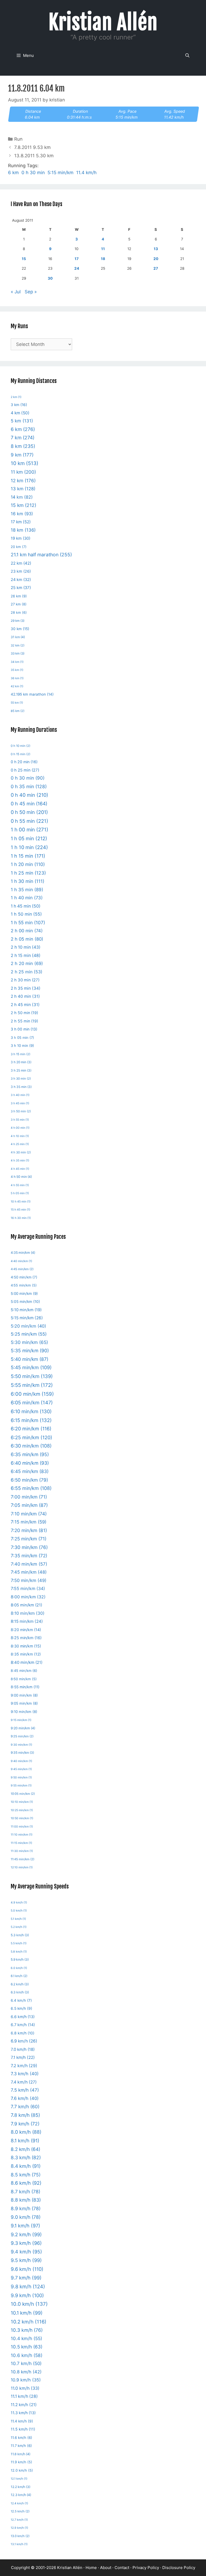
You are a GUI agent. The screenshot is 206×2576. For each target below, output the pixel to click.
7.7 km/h (25, 2107)
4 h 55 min (20, 1185)
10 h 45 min (21, 1202)
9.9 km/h (27, 2295)
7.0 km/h (23, 2049)
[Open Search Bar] (187, 56)
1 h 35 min (27, 890)
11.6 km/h (21, 2438)
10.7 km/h (26, 2363)
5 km (22, 421)
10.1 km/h (27, 2313)
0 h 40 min (30, 795)
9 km (22, 455)
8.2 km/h (25, 2149)
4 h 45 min (20, 1169)
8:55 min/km (25, 1687)
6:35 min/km (30, 1454)
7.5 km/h (25, 2090)
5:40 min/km (30, 1359)
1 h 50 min (26, 914)
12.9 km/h (19, 2528)
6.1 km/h (19, 1976)
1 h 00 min (30, 830)
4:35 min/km (23, 1253)
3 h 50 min (21, 1111)
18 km (23, 530)
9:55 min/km (21, 1786)
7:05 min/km (29, 1505)
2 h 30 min (25, 980)
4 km (20, 413)
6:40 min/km (30, 1463)
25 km (21, 588)
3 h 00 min (24, 1029)
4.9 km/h (19, 1903)
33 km (18, 653)
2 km (16, 397)
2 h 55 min (24, 1021)
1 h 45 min (26, 906)
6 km (13, 173)
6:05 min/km (32, 1402)
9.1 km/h (25, 2226)
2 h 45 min (25, 1005)
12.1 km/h (19, 2479)
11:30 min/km (22, 1851)
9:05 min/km (24, 1703)
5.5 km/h (19, 1943)
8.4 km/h (26, 2166)
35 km (17, 670)
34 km (17, 662)
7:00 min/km (29, 1497)
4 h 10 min (20, 1136)
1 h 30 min (27, 881)
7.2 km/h (24, 2066)
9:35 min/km (22, 1753)
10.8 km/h (26, 2372)
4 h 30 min (21, 1152)
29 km (18, 621)
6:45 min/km (30, 1471)
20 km (19, 547)
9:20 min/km (23, 1728)
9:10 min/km (24, 1712)
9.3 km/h (26, 2243)
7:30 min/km (29, 1547)
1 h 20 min (28, 864)
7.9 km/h (25, 2124)
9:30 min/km (21, 1745)
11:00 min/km (22, 1827)
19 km (21, 538)
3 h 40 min (20, 1095)
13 (156, 249)
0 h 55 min (30, 821)
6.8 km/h (23, 2033)
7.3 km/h (25, 2074)
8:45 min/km (24, 1671)
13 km (23, 489)
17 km (21, 522)
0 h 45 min (29, 804)
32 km (18, 645)
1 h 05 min (29, 838)
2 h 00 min (27, 931)
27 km (19, 604)
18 (103, 259)
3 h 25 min (21, 1070)
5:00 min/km (24, 1294)
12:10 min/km (22, 1867)
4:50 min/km (24, 1277)
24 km (21, 580)
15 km (23, 505)
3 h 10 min (22, 1046)
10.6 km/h (27, 2355)
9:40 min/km (21, 1761)
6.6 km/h (23, 2017)
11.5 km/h (23, 2429)
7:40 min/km (29, 1564)
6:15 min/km (31, 1420)
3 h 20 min (21, 1062)
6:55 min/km (31, 1488)
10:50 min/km (22, 1818)
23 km (21, 571)
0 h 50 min (29, 812)
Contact (122, 2568)
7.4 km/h (24, 2082)
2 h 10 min (26, 947)
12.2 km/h (21, 2487)
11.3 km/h (23, 2413)
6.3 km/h (20, 1992)
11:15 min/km (21, 1843)
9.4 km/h (26, 2252)
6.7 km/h (23, 2025)
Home (91, 2568)
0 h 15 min (21, 754)
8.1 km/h (25, 2141)
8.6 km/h (26, 2183)
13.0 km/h (20, 2536)
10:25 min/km (22, 1810)
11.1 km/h (24, 2396)
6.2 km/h (20, 1984)
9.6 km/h (27, 2269)
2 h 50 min (24, 1013)
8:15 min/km (27, 1621)
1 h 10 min (29, 847)
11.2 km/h (24, 2405)
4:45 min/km (22, 1269)
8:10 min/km (28, 1613)
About (106, 2568)
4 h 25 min (20, 1144)
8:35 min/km (26, 1654)
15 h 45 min (21, 1210)
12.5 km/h (20, 2511)
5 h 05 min (20, 1193)
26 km (19, 596)
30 (50, 278)
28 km (19, 613)
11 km (23, 472)
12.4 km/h (19, 2503)
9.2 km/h (26, 2235)
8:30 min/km (26, 1646)
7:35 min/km (29, 1556)
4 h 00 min (20, 1128)
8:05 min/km (26, 1605)
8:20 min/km (26, 1630)
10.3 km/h (27, 2330)
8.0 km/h (26, 2132)
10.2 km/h (29, 2322)
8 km (23, 446)
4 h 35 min (20, 1161)
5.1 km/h (18, 1919)
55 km (17, 703)
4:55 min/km (24, 1285)
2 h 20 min (27, 963)
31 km (18, 637)
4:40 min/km (21, 1261)
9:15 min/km (21, 1720)
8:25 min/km (26, 1638)
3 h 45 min (20, 1103)
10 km (25, 463)
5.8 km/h (19, 1952)
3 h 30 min (21, 1079)
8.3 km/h (26, 2157)
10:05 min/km (23, 1794)
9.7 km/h (26, 2278)
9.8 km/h (28, 2286)
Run (18, 139)
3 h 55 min (20, 1120)
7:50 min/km (29, 1580)
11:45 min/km (23, 1859)
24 (77, 268)
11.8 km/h (21, 2454)
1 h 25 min (28, 873)
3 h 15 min (21, 1054)
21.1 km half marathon (41, 555)
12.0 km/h (22, 2470)
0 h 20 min (24, 762)
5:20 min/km (28, 1326)
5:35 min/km (30, 1351)
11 (103, 249)
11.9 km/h (21, 2462)
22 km (21, 563)
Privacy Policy (146, 2568)
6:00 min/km (32, 1394)
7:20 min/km (29, 1530)
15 (24, 259)
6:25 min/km (32, 1437)
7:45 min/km (29, 1572)
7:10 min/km (29, 1514)
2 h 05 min (27, 939)
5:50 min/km (32, 1376)
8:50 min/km (24, 1679)
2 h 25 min (27, 972)
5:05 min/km (25, 1302)
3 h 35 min (21, 1087)
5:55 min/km (32, 1385)
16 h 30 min (21, 1218)
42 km (17, 686)
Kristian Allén (103, 22)
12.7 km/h (19, 2520)
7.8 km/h (25, 2115)
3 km (19, 405)
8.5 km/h (26, 2175)
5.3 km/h (20, 1935)
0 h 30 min (33, 173)
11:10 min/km (22, 1835)
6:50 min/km (29, 1480)
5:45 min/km (31, 1367)
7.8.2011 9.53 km (32, 147)
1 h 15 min (28, 856)
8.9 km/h (26, 2208)
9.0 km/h (26, 2217)
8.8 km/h (26, 2200)
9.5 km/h (26, 2260)
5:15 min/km (60, 173)
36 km (17, 678)
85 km (18, 711)
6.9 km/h (24, 2041)
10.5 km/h (27, 2347)
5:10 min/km (26, 1310)
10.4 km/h (26, 2339)
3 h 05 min (22, 1037)
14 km (22, 497)
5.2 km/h (19, 1927)
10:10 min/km (22, 1802)
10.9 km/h (26, 2380)
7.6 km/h (25, 2098)
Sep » (31, 292)
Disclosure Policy (179, 2568)
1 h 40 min (27, 898)
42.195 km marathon (32, 694)
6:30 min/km (31, 1446)
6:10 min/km (31, 1411)
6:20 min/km (31, 1429)
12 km (23, 481)
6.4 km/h (21, 2000)
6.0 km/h (19, 1968)
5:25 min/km (29, 1334)
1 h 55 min (28, 922)
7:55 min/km (28, 1589)
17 (77, 259)
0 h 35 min (29, 786)
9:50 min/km (21, 1777)
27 (156, 268)
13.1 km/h (19, 2544)
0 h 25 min (25, 770)
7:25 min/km (29, 1539)
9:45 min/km (21, 1769)
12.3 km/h (21, 2495)
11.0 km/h (25, 2388)
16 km (22, 514)
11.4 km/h (86, 173)
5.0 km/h (19, 1911)
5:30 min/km (29, 1342)
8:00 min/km (28, 1597)
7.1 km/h (23, 2057)
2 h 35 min (26, 988)
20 (156, 259)
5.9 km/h (20, 1959)
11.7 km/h (21, 2446)
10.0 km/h (29, 2304)
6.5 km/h (21, 2008)
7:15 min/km (29, 1522)
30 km (20, 629)
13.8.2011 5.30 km (34, 156)
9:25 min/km (22, 1736)
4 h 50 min (21, 1177)
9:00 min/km (24, 1695)
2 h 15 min (26, 956)
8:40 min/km (27, 1662)
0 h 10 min (21, 746)
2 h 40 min (25, 996)
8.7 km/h (25, 2192)
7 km (23, 438)
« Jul (16, 292)
